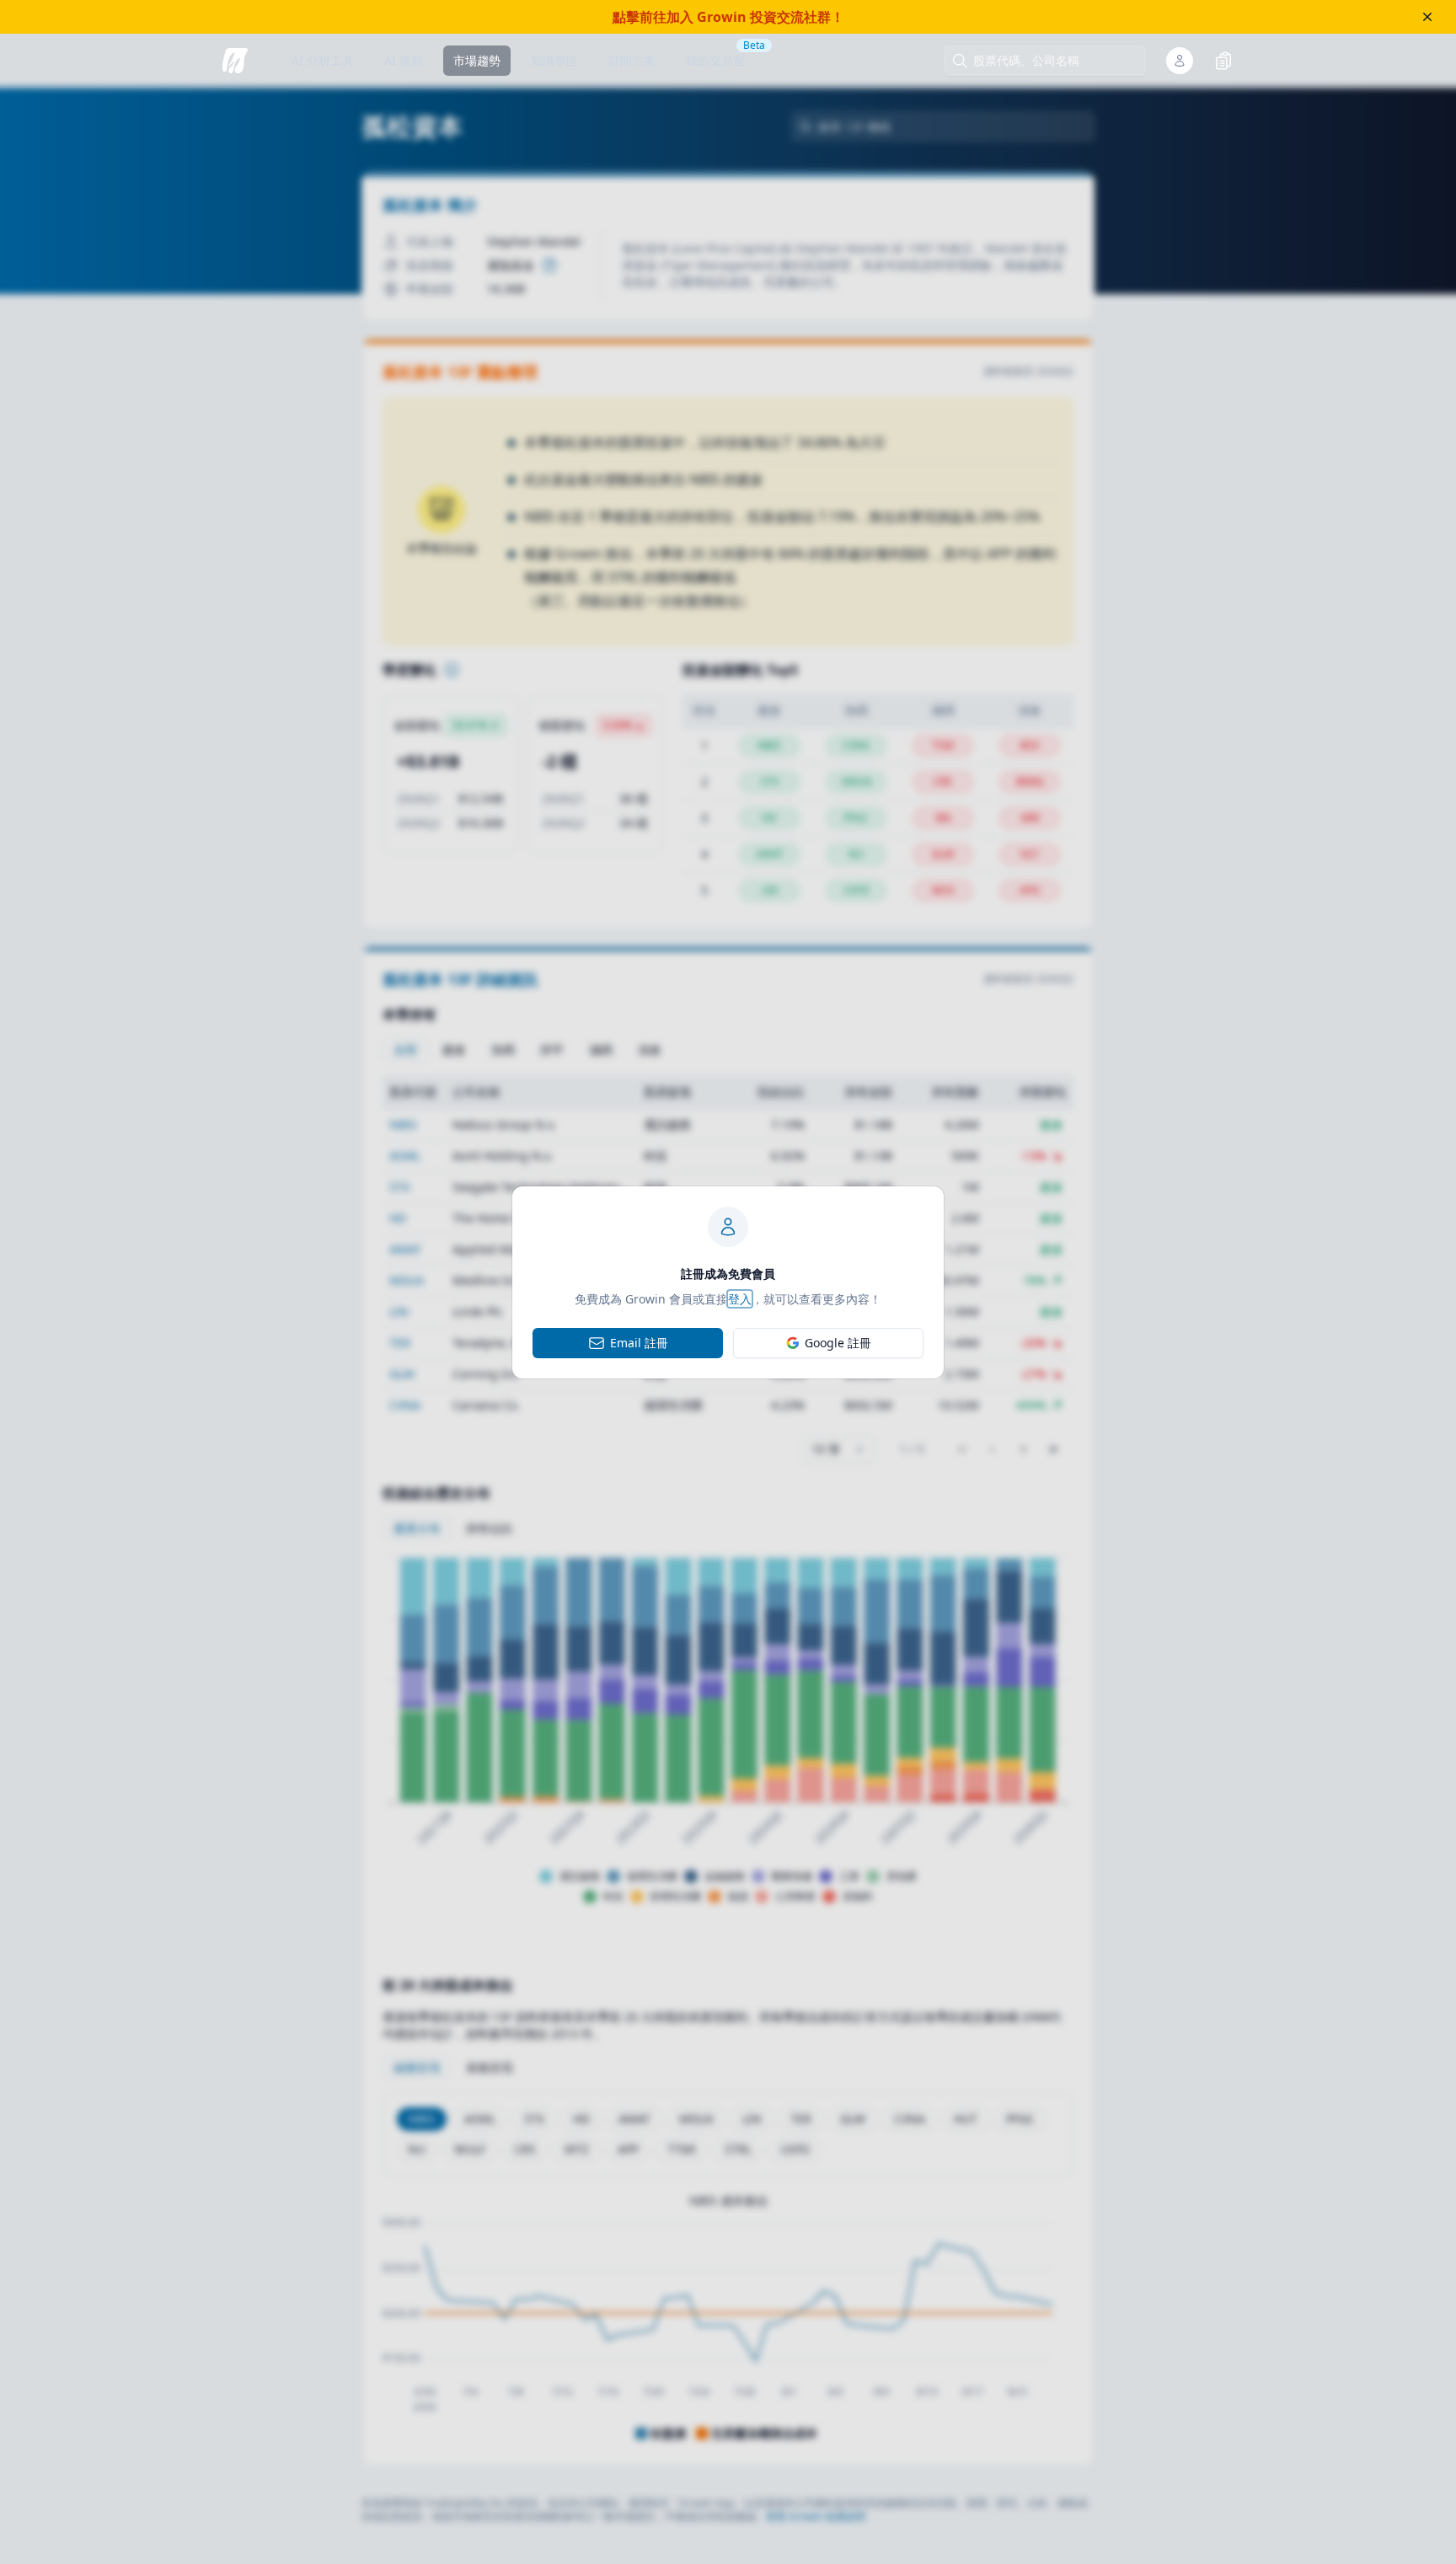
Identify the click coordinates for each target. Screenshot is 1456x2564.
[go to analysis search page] (235, 61)
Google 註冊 (838, 1343)
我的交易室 (715, 60)
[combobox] (1053, 61)
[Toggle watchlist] (1223, 61)
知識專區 (554, 60)
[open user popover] (1180, 61)
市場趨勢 (477, 60)
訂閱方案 (632, 60)
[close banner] (1427, 17)
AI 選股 (404, 60)
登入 (740, 1299)
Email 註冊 (639, 1343)
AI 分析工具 (323, 60)
